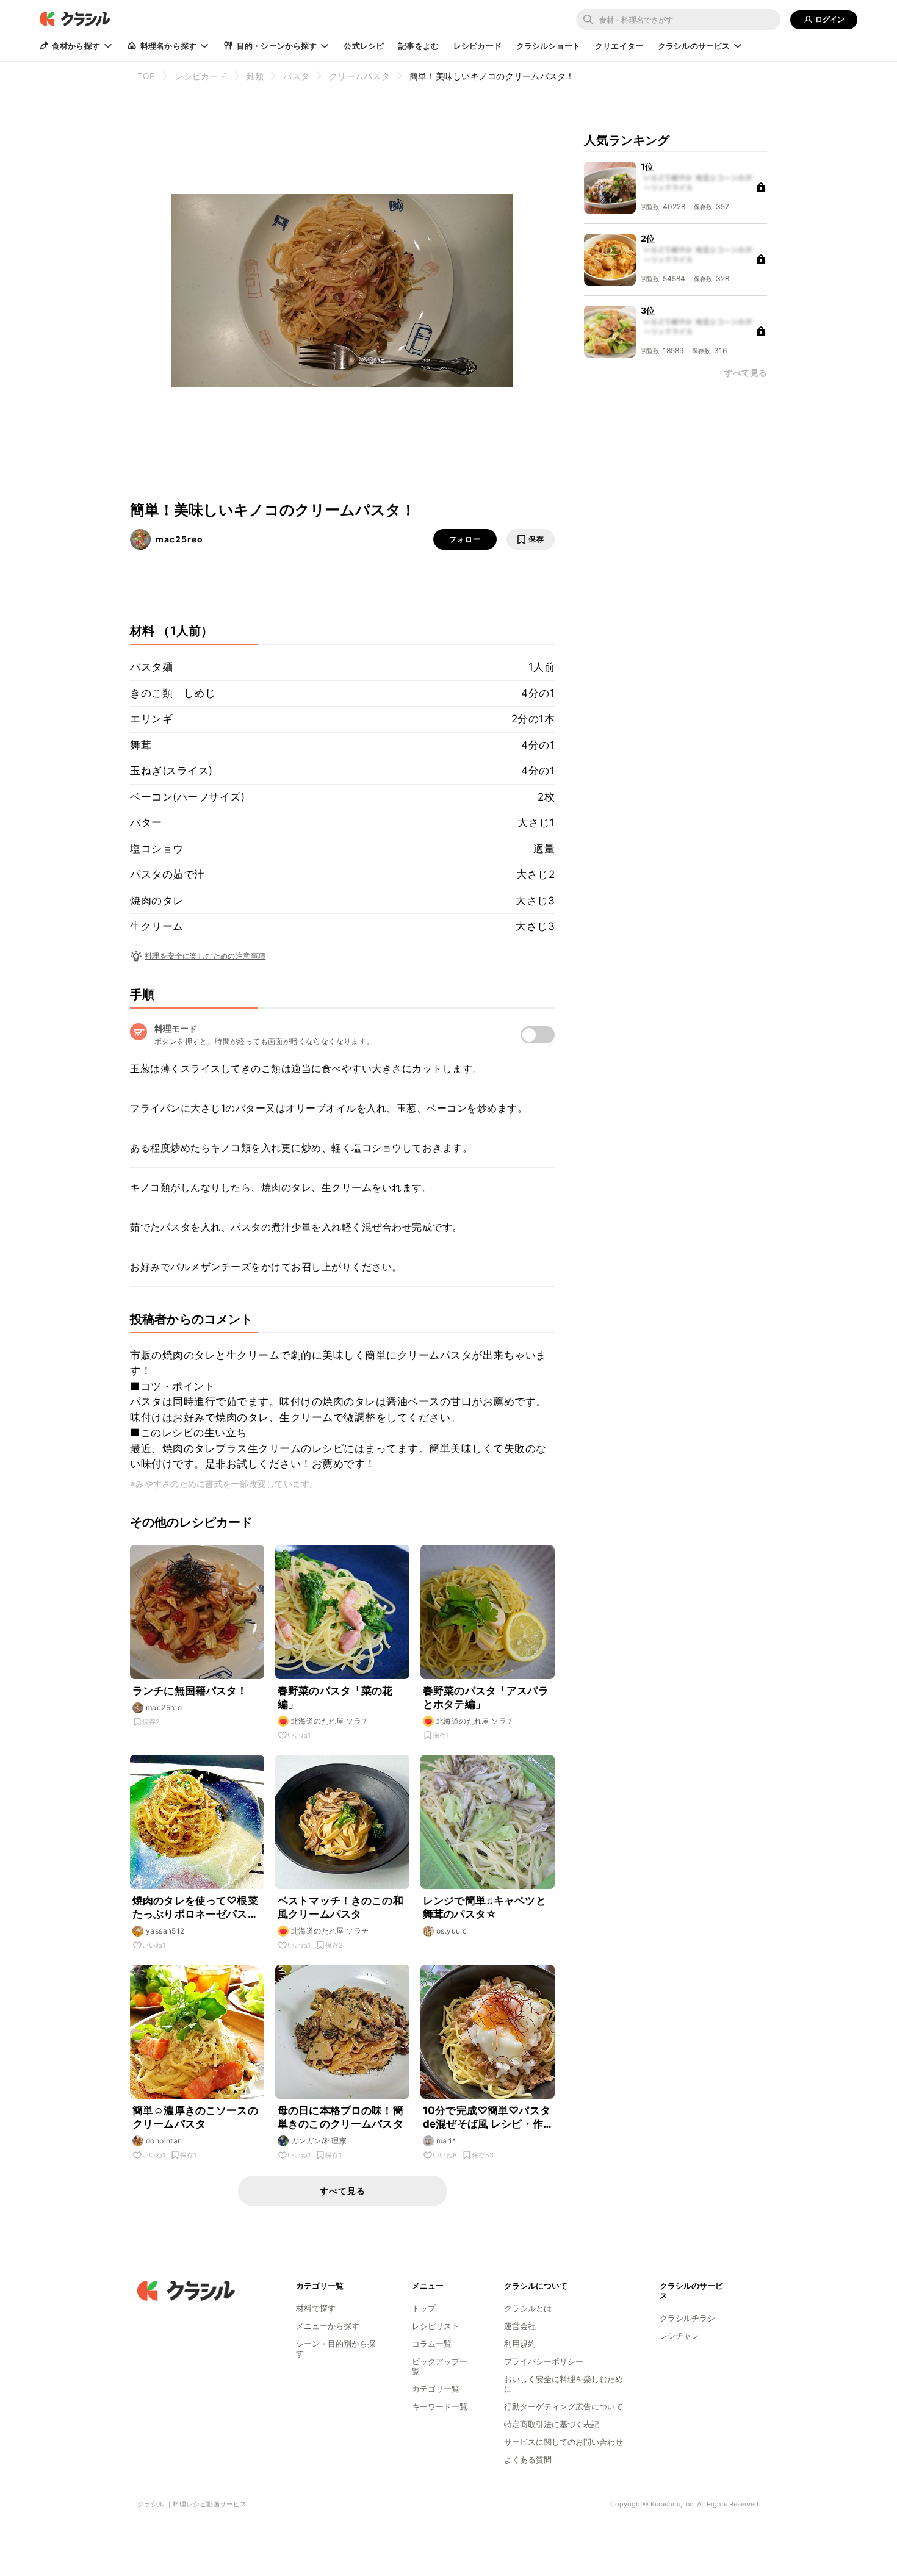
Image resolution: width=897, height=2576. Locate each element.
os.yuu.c (452, 1931)
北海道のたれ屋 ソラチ (330, 1721)
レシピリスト (436, 2326)
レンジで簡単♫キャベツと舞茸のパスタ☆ (485, 1907)
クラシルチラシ (687, 2318)
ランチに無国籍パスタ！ (190, 1691)
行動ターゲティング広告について (564, 2406)
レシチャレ (679, 2336)
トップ (424, 2308)
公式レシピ (364, 46)
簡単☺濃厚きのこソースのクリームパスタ (195, 2117)
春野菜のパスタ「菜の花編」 (335, 1697)
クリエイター (619, 46)
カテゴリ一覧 (436, 2389)
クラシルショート (548, 46)
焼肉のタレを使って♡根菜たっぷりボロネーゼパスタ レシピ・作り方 (195, 1908)
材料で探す (316, 2308)
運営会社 (520, 2326)
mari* (446, 2141)
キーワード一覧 (440, 2406)
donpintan (164, 2141)
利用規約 (520, 2344)
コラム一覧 (432, 2344)
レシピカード (477, 46)
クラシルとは (528, 2308)
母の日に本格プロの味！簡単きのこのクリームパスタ (340, 2117)
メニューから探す (328, 2326)
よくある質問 (528, 2459)
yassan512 (165, 1931)
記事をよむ (419, 46)
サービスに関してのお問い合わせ (564, 2442)
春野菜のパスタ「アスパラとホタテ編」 (486, 1697)
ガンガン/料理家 (319, 2141)
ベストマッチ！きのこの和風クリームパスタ (340, 1907)
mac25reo (179, 539)
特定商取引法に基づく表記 (552, 2424)
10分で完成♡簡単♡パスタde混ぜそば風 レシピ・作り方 (487, 2117)
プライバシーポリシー (544, 2361)
